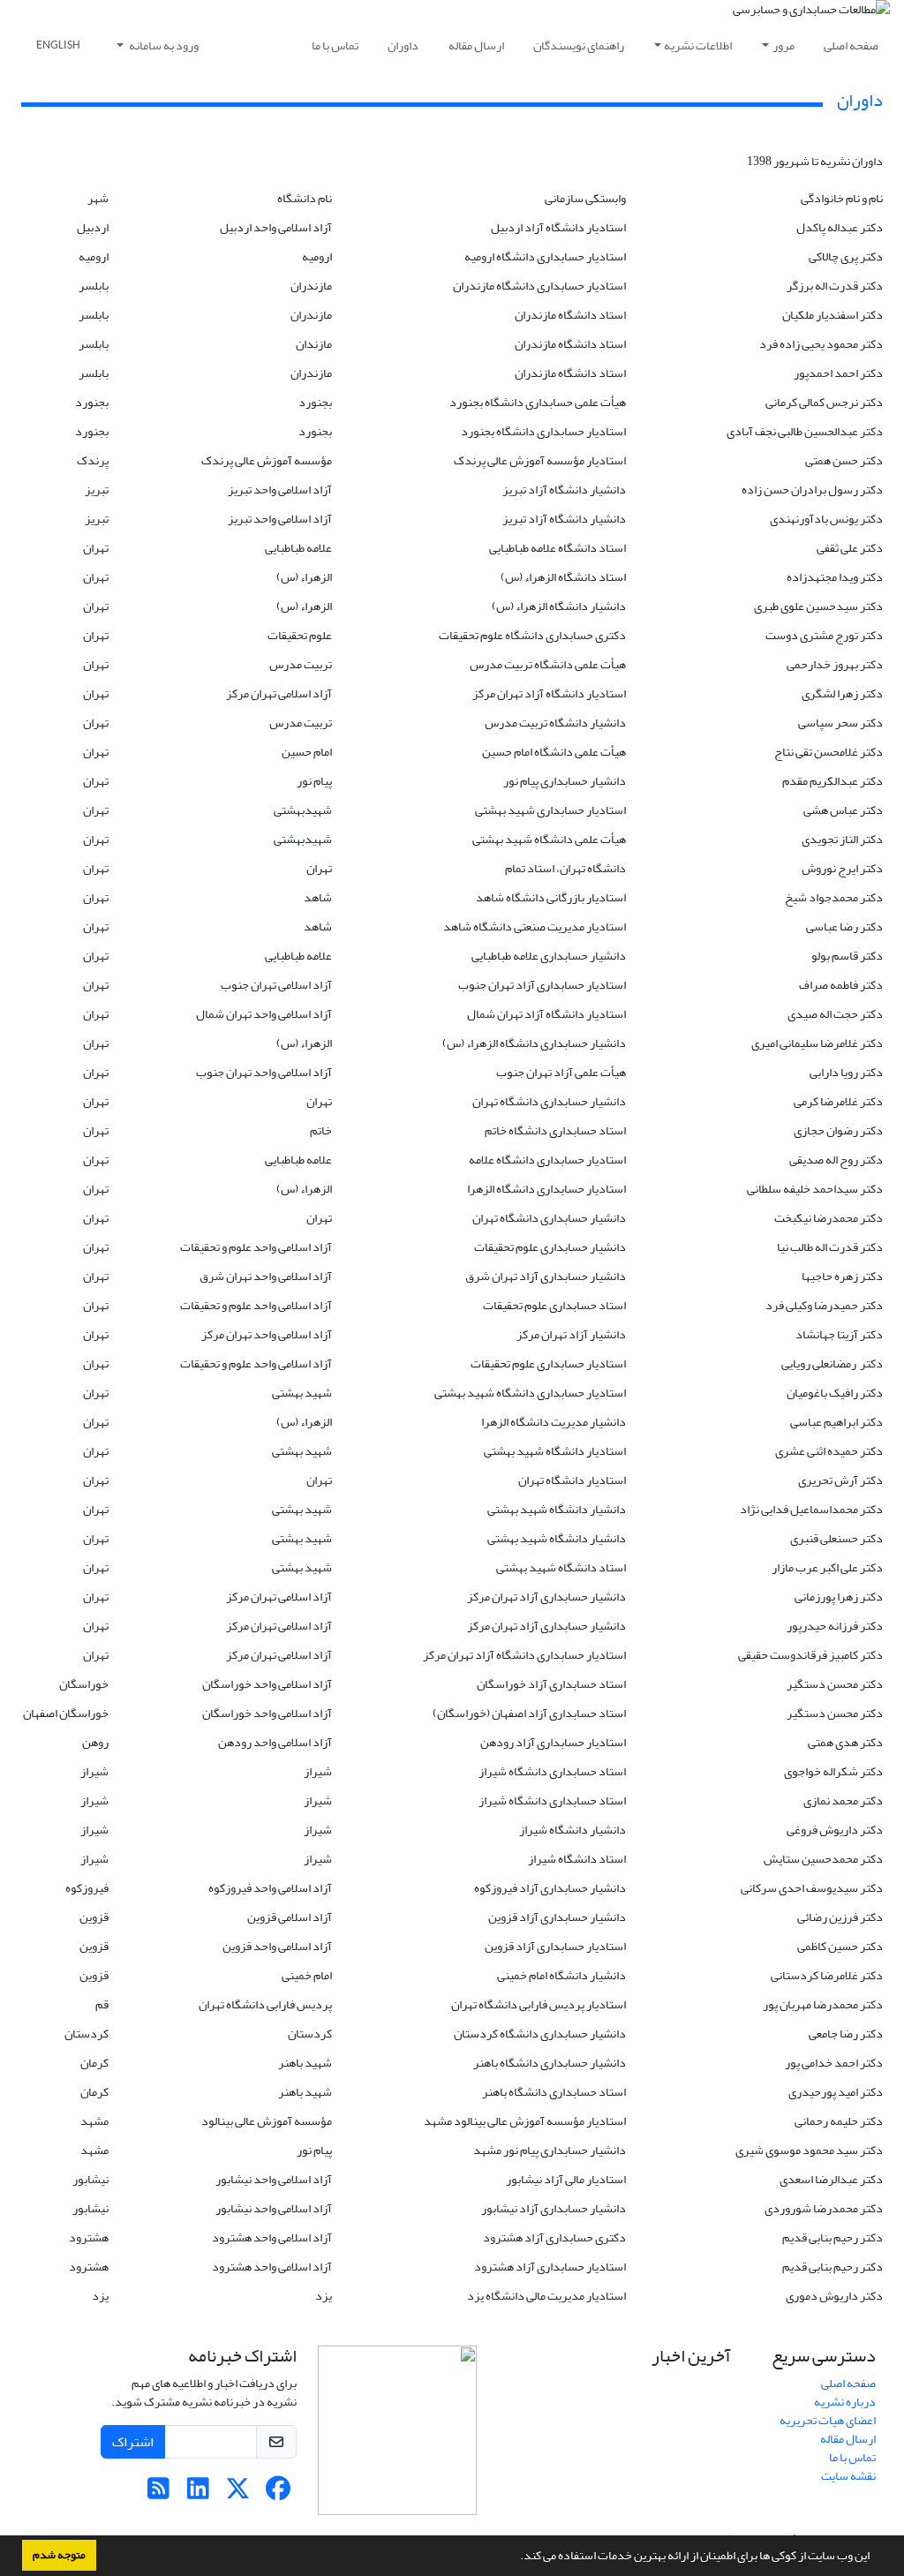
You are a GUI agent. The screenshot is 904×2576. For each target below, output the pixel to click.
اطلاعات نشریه (698, 45)
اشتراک (133, 2442)
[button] (516, 2557)
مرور (783, 45)
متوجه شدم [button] (59, 2555)
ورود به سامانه (163, 45)
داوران (403, 45)
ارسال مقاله (476, 45)
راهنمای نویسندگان (579, 45)
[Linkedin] (198, 2493)
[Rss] (158, 2493)
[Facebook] (278, 2493)
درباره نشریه (845, 2402)
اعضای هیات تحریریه (828, 2420)
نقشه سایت (848, 2476)
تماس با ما (335, 45)
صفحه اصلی (851, 45)
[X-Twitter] (238, 2493)
